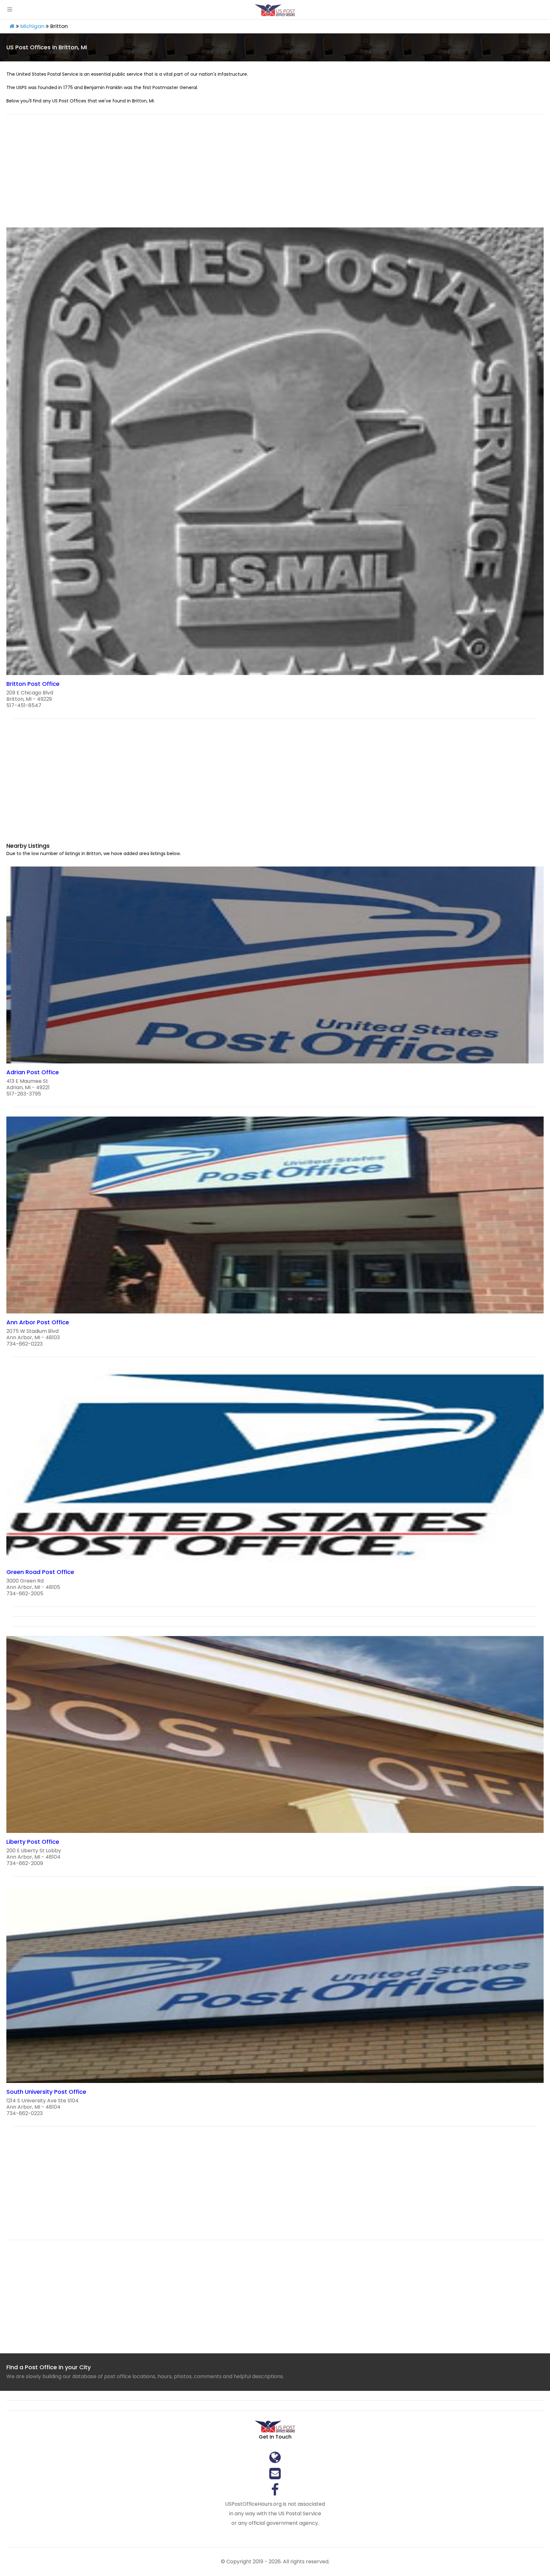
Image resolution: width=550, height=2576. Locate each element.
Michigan (32, 26)
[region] (275, 175)
